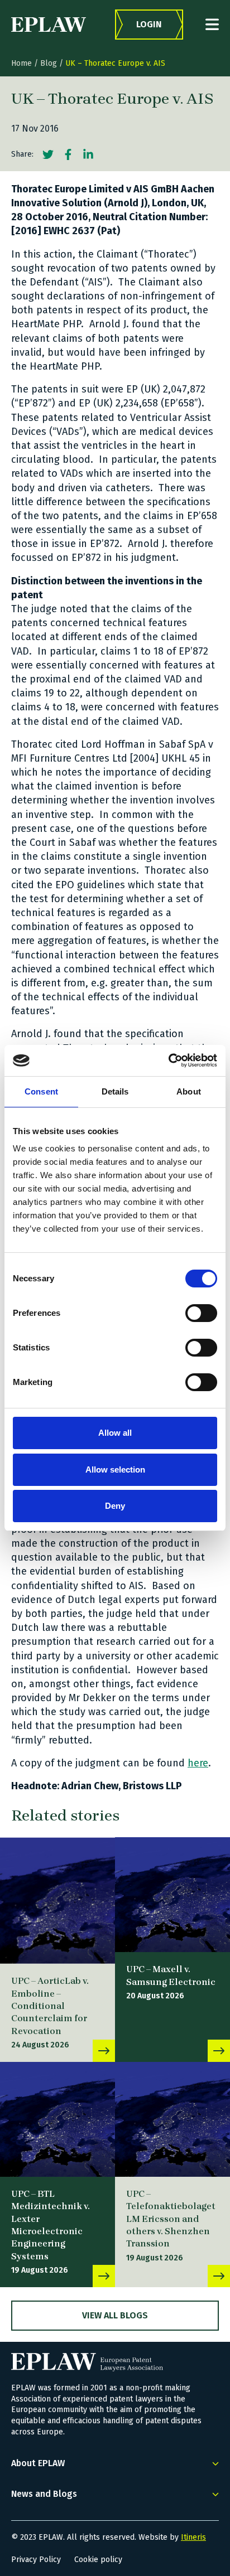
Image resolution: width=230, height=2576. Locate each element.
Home (21, 63)
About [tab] (189, 1091)
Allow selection (115, 1469)
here (198, 1763)
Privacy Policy (36, 2560)
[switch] (201, 1313)
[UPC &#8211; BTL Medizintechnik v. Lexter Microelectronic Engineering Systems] (57, 2119)
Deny (115, 1506)
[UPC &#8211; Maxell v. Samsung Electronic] (172, 1895)
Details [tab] (115, 1091)
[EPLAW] (49, 25)
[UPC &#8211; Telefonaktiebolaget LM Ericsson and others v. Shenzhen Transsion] (172, 2119)
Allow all (115, 1433)
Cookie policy (98, 2560)
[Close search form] (212, 24)
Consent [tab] (41, 1091)
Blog (49, 63)
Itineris (193, 2537)
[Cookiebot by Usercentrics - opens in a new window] (168, 1061)
